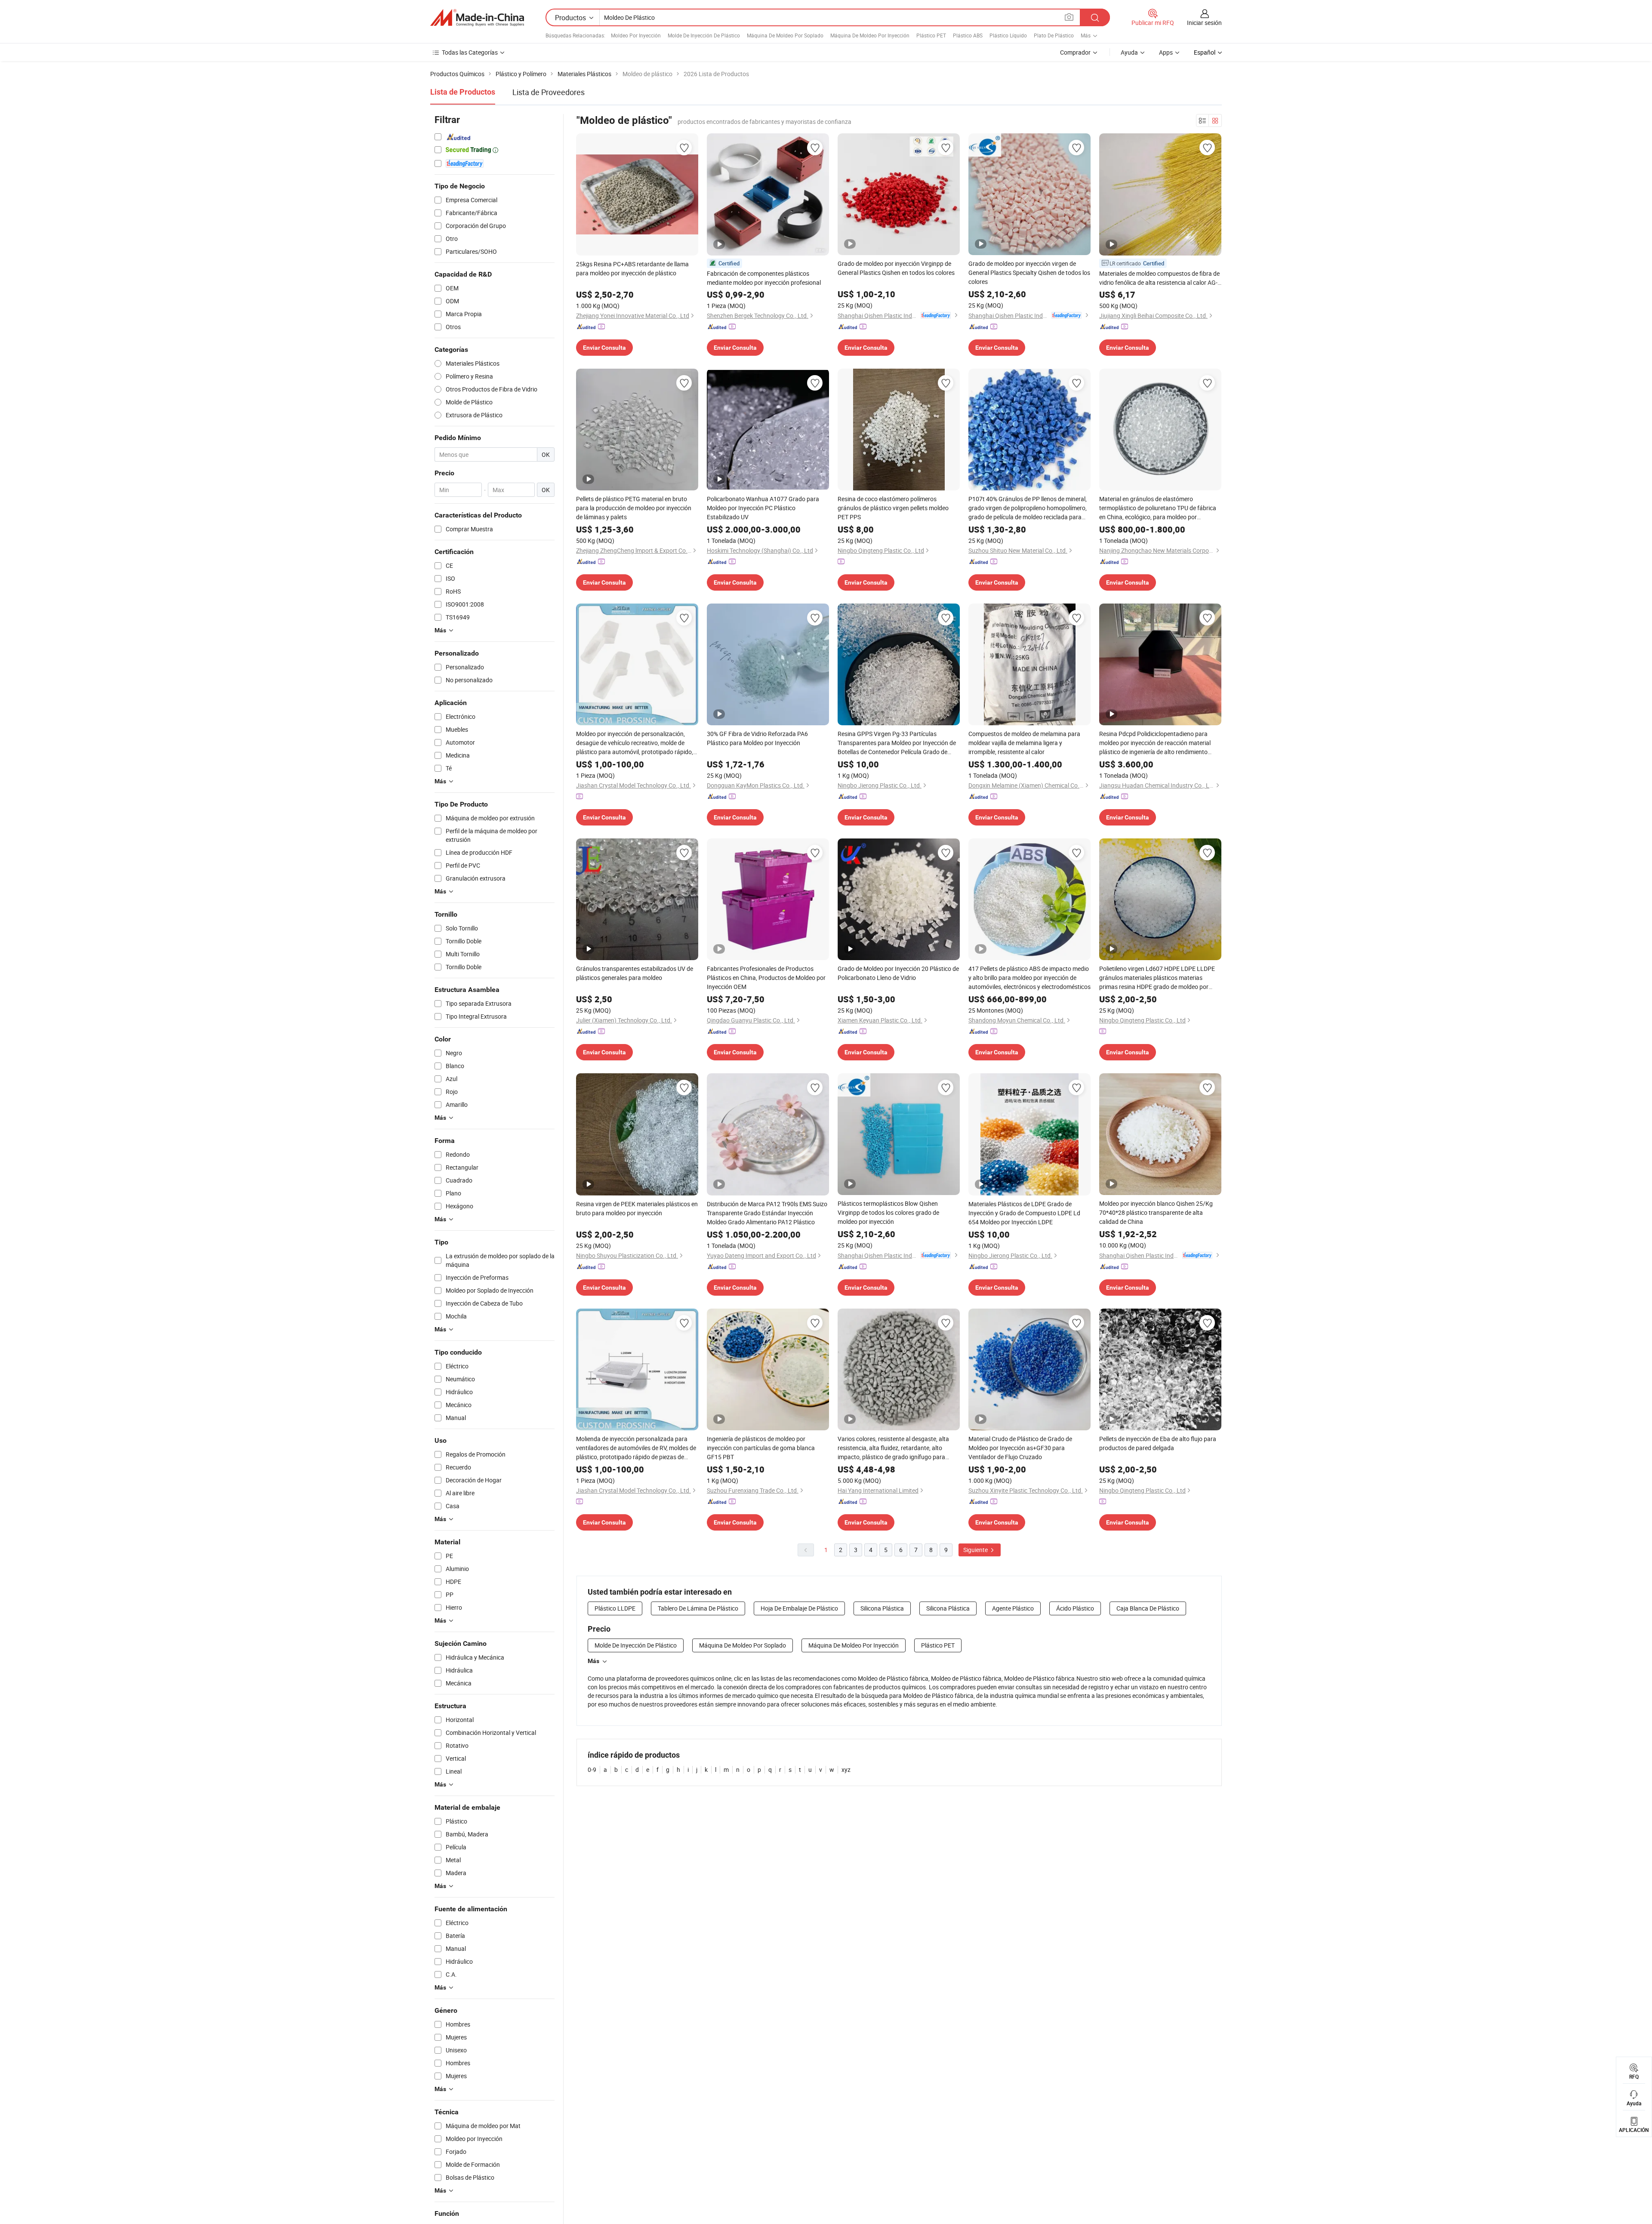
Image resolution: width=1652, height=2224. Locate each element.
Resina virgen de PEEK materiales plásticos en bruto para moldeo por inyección (637, 1208)
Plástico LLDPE (615, 1608)
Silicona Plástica (882, 1608)
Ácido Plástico (1075, 1608)
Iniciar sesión (1204, 23)
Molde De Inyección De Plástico (704, 35)
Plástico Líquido (1008, 35)
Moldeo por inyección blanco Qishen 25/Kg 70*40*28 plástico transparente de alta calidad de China (1156, 1212)
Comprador (1075, 52)
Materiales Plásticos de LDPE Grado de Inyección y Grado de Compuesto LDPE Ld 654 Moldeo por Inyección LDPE (1024, 1213)
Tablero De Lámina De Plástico (698, 1608)
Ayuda (1129, 52)
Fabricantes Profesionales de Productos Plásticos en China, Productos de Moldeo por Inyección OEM (766, 978)
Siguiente (976, 1550)
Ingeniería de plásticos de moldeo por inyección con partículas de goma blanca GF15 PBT (761, 1448)
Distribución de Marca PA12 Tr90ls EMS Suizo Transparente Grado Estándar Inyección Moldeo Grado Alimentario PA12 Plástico (767, 1213)
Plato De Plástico (1054, 35)
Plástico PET (931, 35)
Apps (1166, 52)
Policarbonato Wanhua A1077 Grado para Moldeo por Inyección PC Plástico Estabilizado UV (763, 508)
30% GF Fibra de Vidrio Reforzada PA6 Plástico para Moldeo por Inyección (757, 738)
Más (593, 1661)
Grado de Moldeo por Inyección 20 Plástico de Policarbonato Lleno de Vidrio (898, 973)
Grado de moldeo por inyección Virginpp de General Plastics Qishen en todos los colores (896, 268)
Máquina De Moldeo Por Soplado (785, 35)
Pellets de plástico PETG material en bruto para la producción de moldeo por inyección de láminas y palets (634, 508)
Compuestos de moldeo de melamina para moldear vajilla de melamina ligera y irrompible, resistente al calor (1024, 743)
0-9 (592, 1770)
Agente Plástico (1013, 1608)
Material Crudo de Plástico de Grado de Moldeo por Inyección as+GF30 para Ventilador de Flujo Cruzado (1020, 1448)
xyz (846, 1770)
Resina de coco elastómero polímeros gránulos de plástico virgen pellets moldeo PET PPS (893, 508)
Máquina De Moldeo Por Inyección (870, 35)
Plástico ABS (968, 35)
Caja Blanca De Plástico (1148, 1608)
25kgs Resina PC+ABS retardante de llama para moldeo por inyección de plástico (632, 268)
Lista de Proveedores (549, 92)
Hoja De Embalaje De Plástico (799, 1608)
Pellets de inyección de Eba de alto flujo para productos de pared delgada (1158, 1443)
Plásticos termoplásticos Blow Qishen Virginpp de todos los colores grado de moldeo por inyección (888, 1212)
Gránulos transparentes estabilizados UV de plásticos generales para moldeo (635, 973)
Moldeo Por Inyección (636, 35)
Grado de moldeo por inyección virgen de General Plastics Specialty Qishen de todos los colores (1029, 273)
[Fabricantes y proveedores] (477, 18)
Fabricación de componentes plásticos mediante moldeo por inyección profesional (764, 278)
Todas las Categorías (470, 52)
